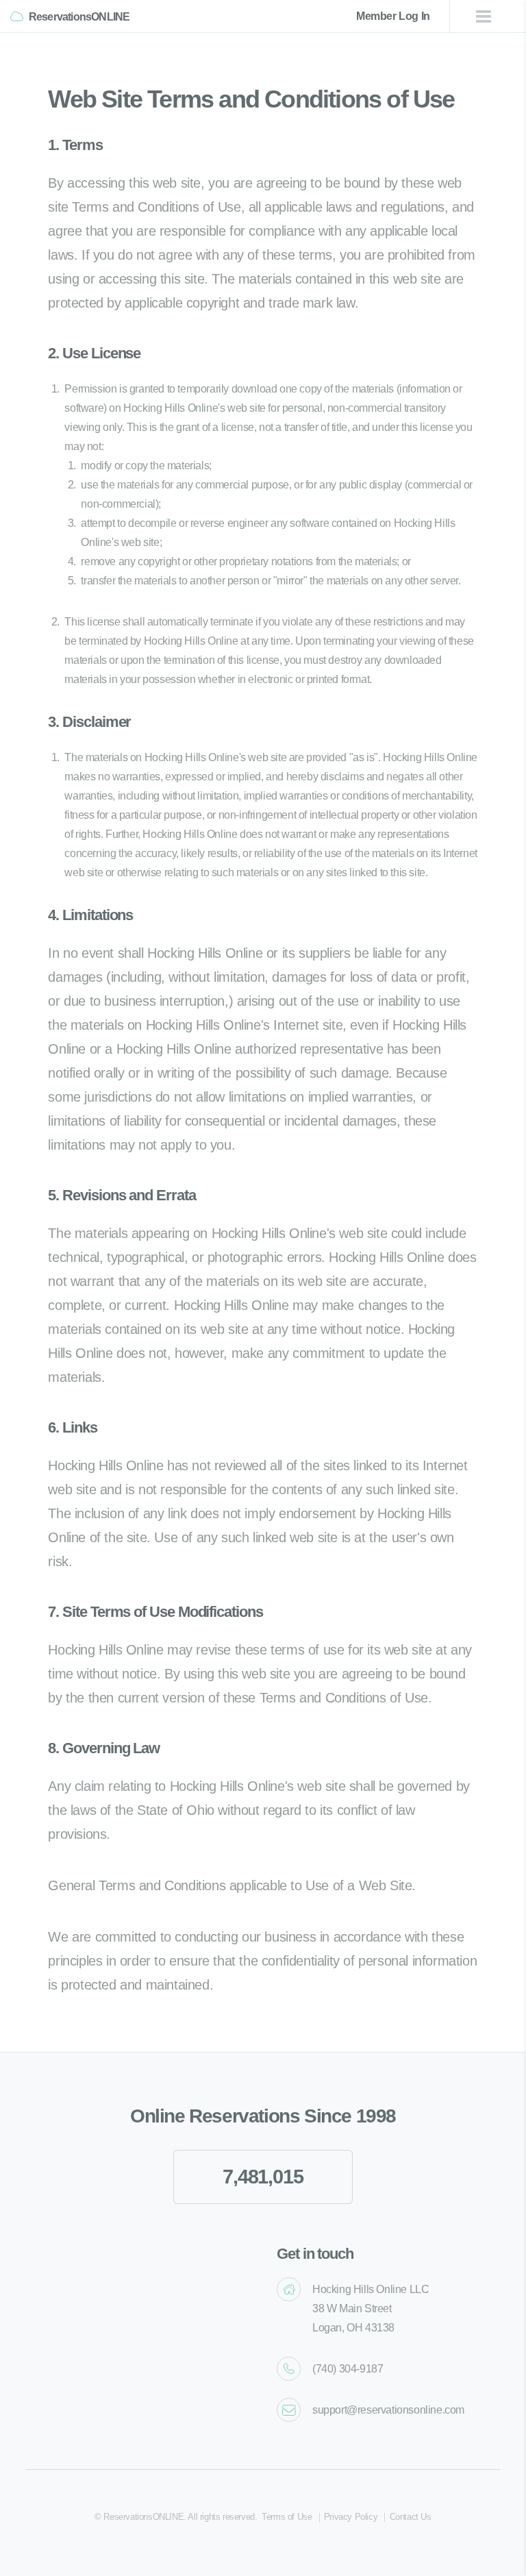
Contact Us (411, 2517)
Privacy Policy (351, 2517)
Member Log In (393, 16)
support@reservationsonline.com (388, 2410)
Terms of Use (287, 2517)
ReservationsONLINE (79, 17)
